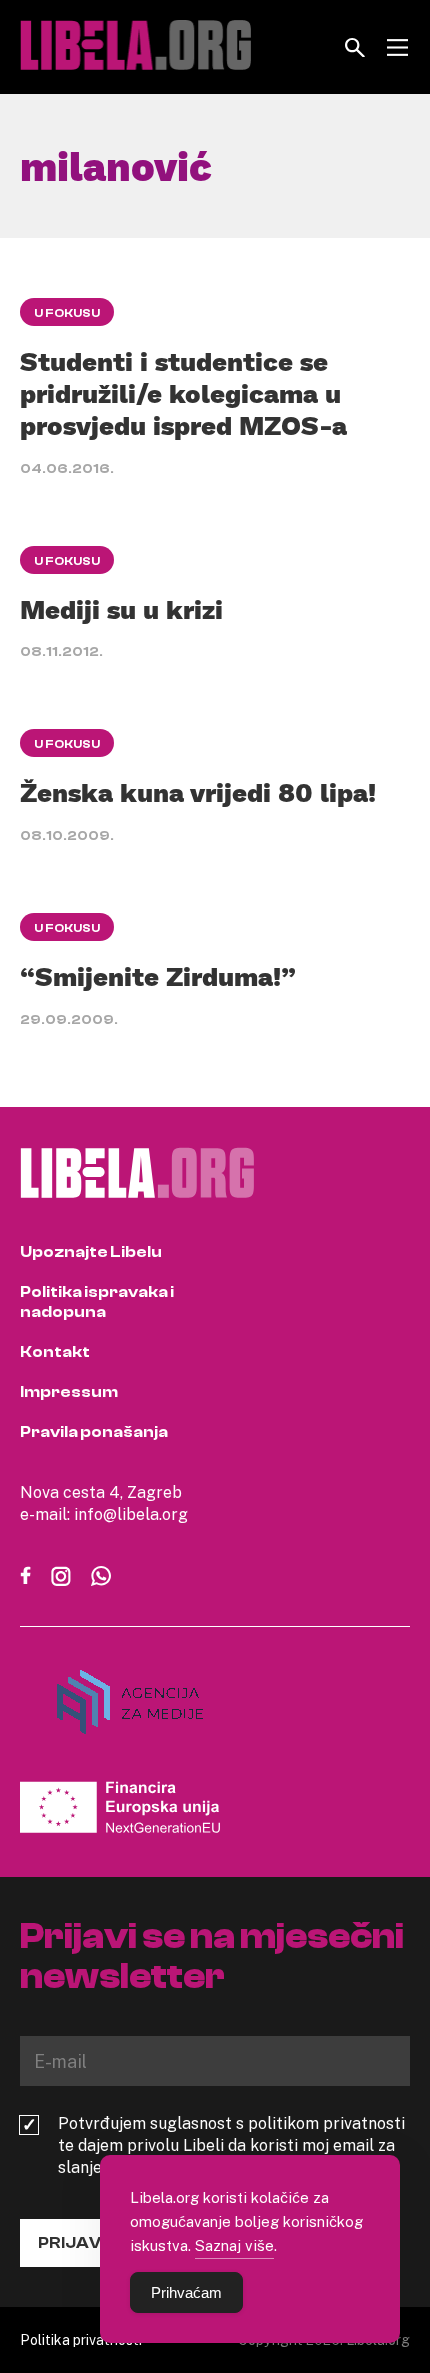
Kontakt (55, 1352)
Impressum (69, 1392)
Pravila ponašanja (94, 1432)
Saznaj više (234, 2245)
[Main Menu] (397, 47)
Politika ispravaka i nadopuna (97, 1302)
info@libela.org (131, 1514)
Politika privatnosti (81, 2339)
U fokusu (67, 313)
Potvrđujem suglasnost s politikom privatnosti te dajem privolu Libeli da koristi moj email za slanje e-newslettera (231, 2145)
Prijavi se (84, 2243)
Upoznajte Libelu (91, 1252)
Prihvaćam (186, 2292)
